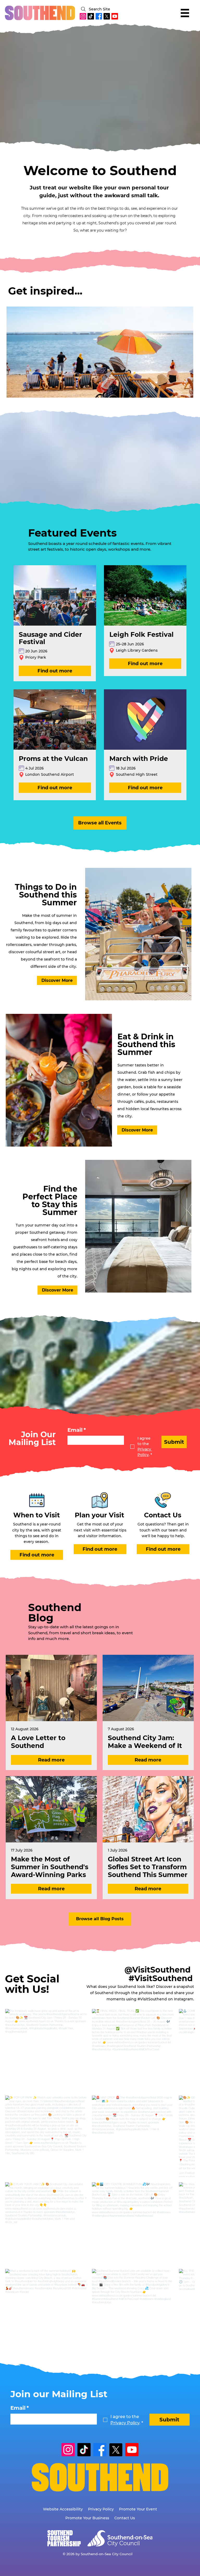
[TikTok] (91, 16)
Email (77, 1429)
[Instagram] (83, 16)
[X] (107, 16)
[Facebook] (99, 16)
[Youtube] (115, 16)
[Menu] (185, 13)
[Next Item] (177, 352)
